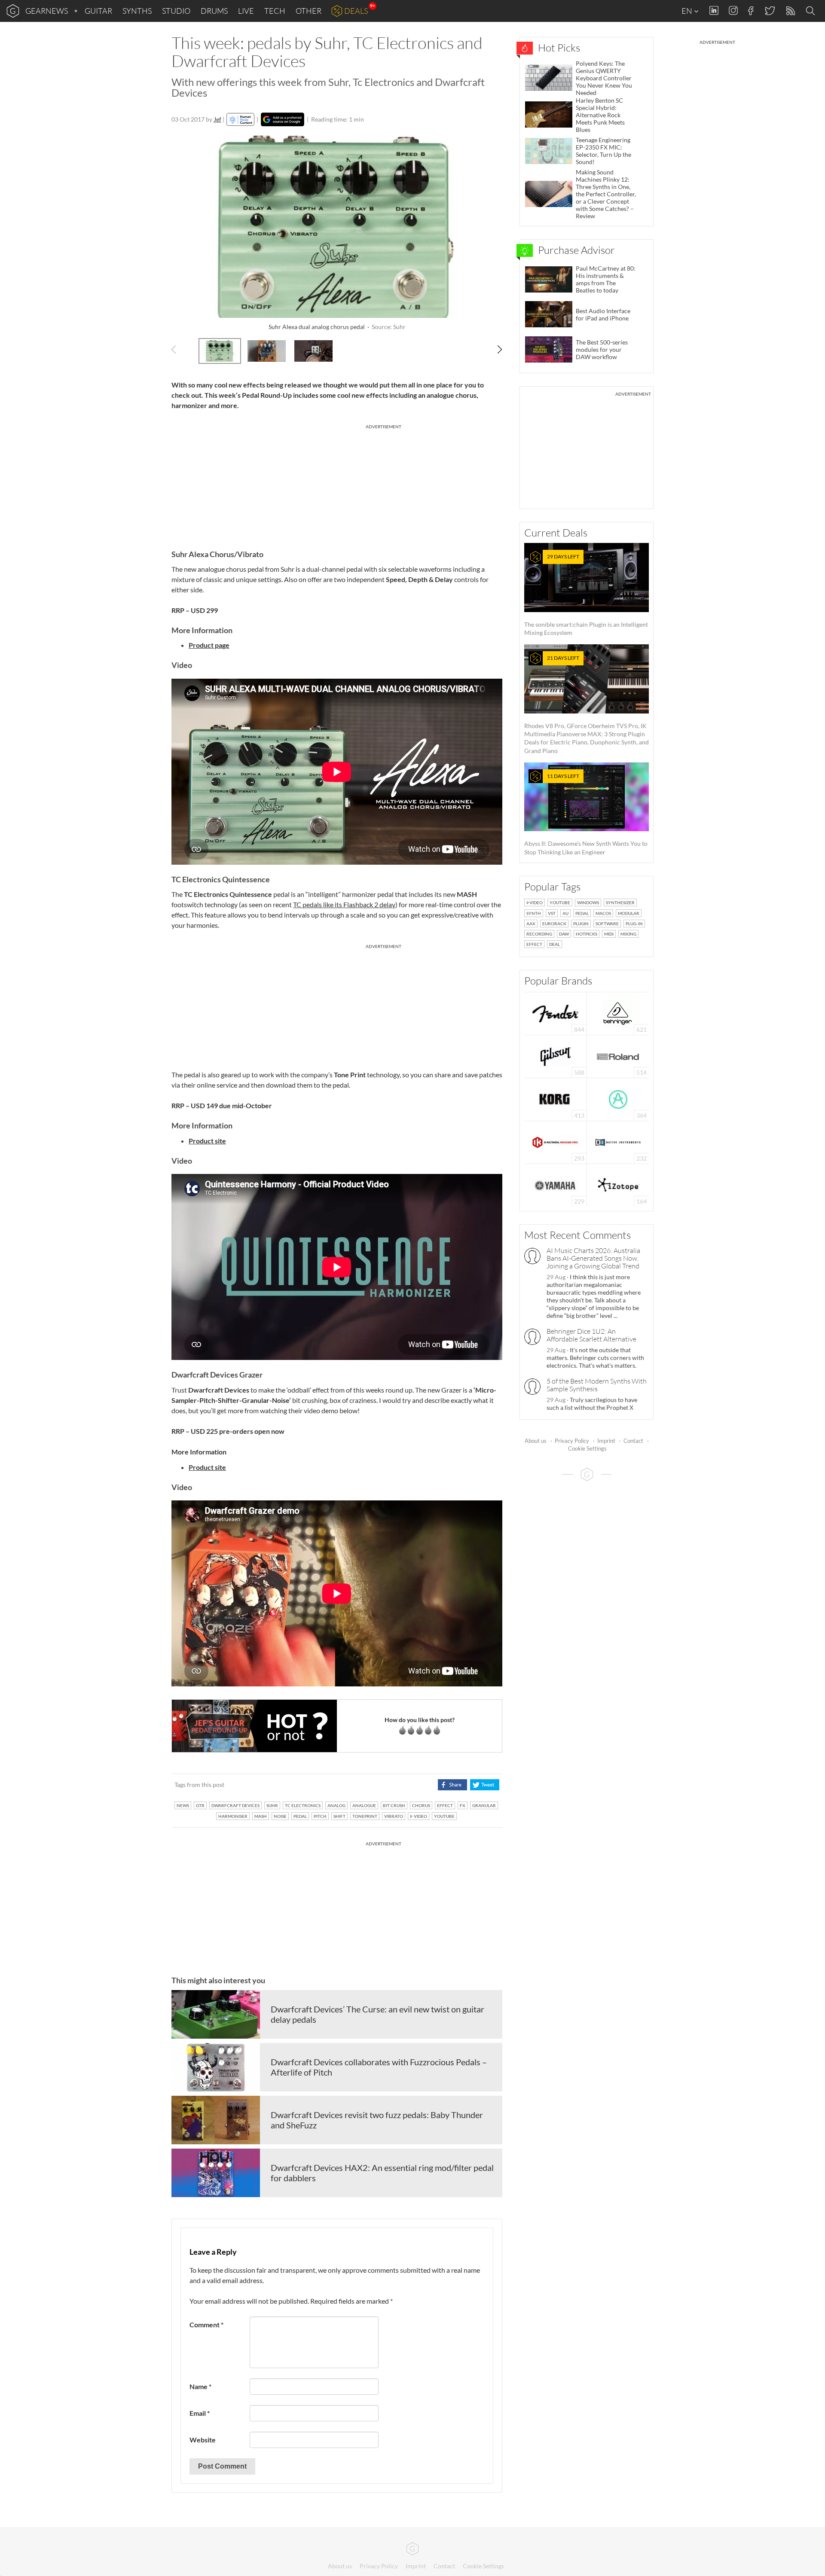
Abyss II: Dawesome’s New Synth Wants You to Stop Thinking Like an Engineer (586, 814)
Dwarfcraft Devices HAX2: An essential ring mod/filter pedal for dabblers (382, 2173)
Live (246, 11)
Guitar (98, 11)
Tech (275, 11)
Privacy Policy (572, 1441)
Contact (633, 1441)
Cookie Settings (587, 1448)
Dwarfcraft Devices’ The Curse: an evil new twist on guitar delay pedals (377, 2014)
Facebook (751, 11)
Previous (179, 350)
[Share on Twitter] (484, 1785)
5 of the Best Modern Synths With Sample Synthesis (597, 1385)
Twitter (769, 11)
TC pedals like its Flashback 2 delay (344, 904)
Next (495, 350)
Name (200, 2386)
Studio (176, 11)
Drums (214, 11)
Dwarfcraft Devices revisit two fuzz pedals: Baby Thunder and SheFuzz (377, 2120)
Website (203, 2440)
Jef (217, 119)
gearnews (47, 11)
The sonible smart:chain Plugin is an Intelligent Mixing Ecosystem (586, 595)
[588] (556, 1056)
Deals (356, 11)
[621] (618, 1013)
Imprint (606, 1441)
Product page (209, 645)
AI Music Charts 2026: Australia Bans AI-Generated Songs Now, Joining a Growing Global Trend (593, 1258)
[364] (618, 1099)
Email (200, 2413)
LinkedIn (714, 11)
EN (687, 11)
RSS (790, 11)
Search (812, 11)
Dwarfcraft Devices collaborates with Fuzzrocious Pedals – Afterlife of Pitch (379, 2067)
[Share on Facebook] (452, 1785)
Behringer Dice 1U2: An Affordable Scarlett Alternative (591, 1335)
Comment (206, 2324)
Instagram (733, 11)
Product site (207, 1467)
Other (309, 11)
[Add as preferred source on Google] (283, 119)
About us (536, 1441)
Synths (137, 11)
